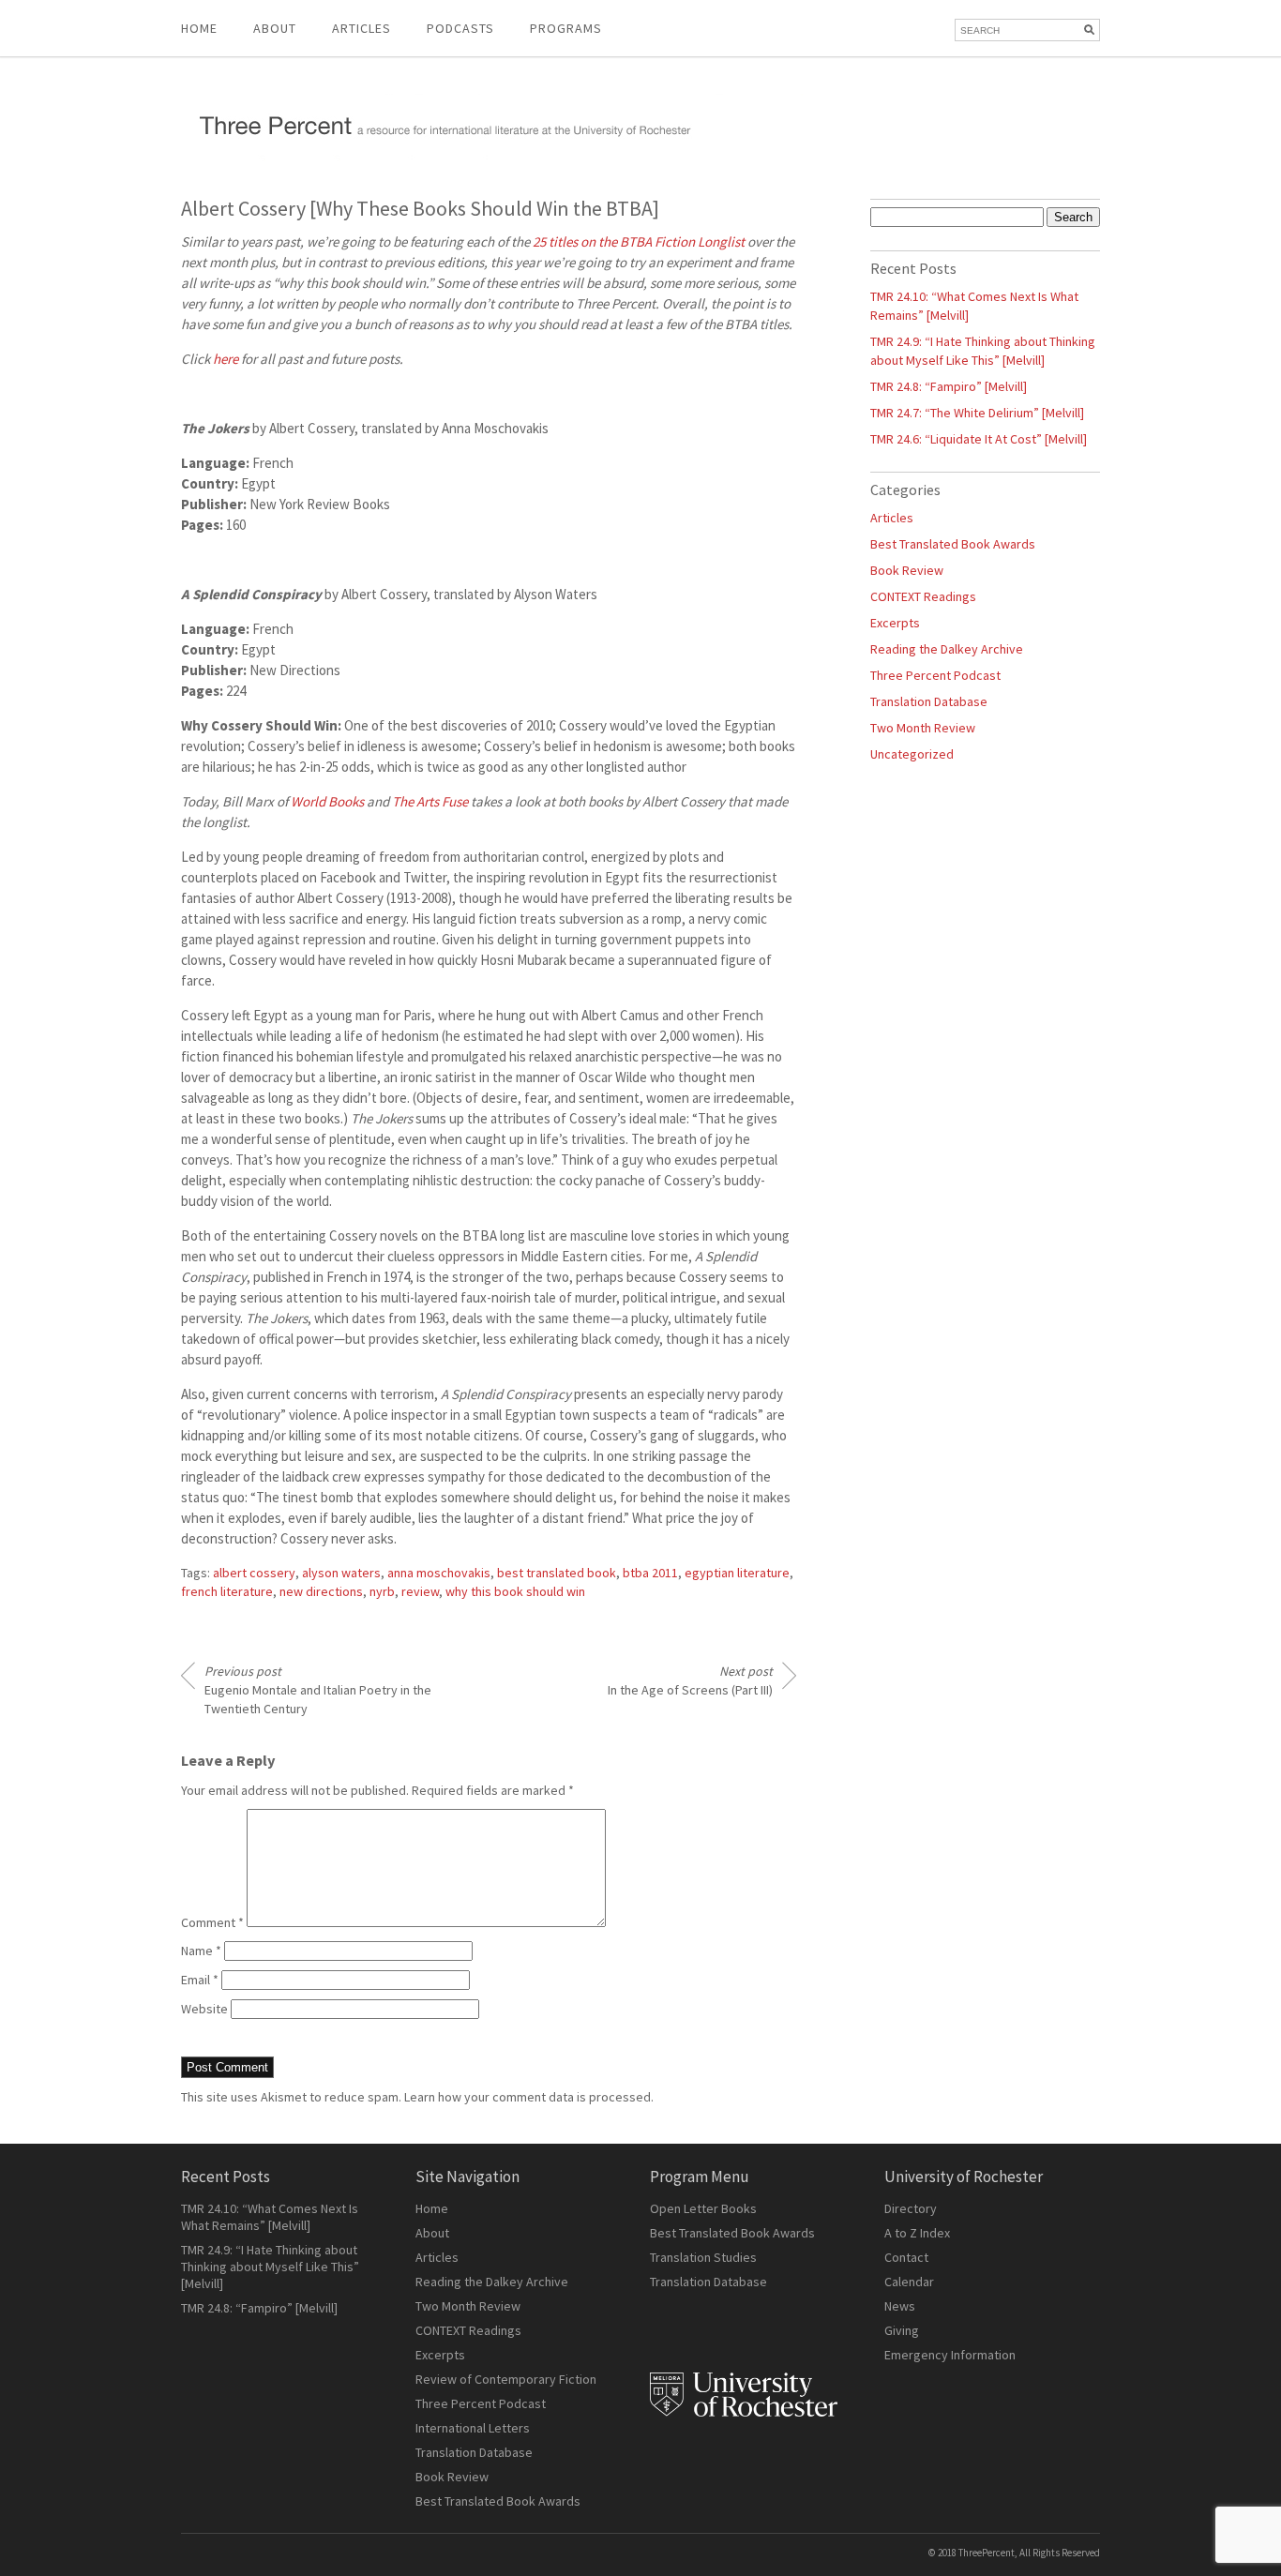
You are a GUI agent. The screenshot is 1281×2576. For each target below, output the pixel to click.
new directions (321, 1591)
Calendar (909, 2282)
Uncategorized (912, 754)
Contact (906, 2257)
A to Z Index (917, 2233)
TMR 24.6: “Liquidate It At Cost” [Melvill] (979, 439)
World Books (327, 801)
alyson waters (341, 1573)
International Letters (473, 2428)
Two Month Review (923, 728)
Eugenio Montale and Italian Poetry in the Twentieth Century (318, 1690)
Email (200, 1980)
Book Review (907, 570)
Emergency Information (950, 2355)
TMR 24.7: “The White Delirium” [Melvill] (977, 413)
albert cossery (254, 1573)
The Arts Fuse (430, 801)
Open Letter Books (703, 2208)
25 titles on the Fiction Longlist (639, 241)
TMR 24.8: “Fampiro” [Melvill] (949, 386)
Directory (911, 2208)
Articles (892, 518)
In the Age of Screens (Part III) (690, 1680)
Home (199, 28)
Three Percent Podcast (935, 675)
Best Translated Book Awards (953, 544)
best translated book (557, 1573)
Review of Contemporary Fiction (506, 2379)
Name (201, 1951)
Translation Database (929, 701)
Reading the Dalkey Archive (947, 649)
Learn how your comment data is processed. (529, 2097)
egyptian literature (737, 1573)
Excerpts (895, 623)
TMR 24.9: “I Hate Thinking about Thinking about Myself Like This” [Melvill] (270, 2267)
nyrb (382, 1591)
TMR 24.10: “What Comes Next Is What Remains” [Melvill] (270, 2217)
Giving (902, 2330)
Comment (212, 1922)
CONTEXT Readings (923, 596)
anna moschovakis (439, 1573)
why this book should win (515, 1591)
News (900, 2306)
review (420, 1591)
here (226, 359)
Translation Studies (703, 2257)
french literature (227, 1591)
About (275, 28)
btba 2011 (650, 1573)
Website (204, 2009)
